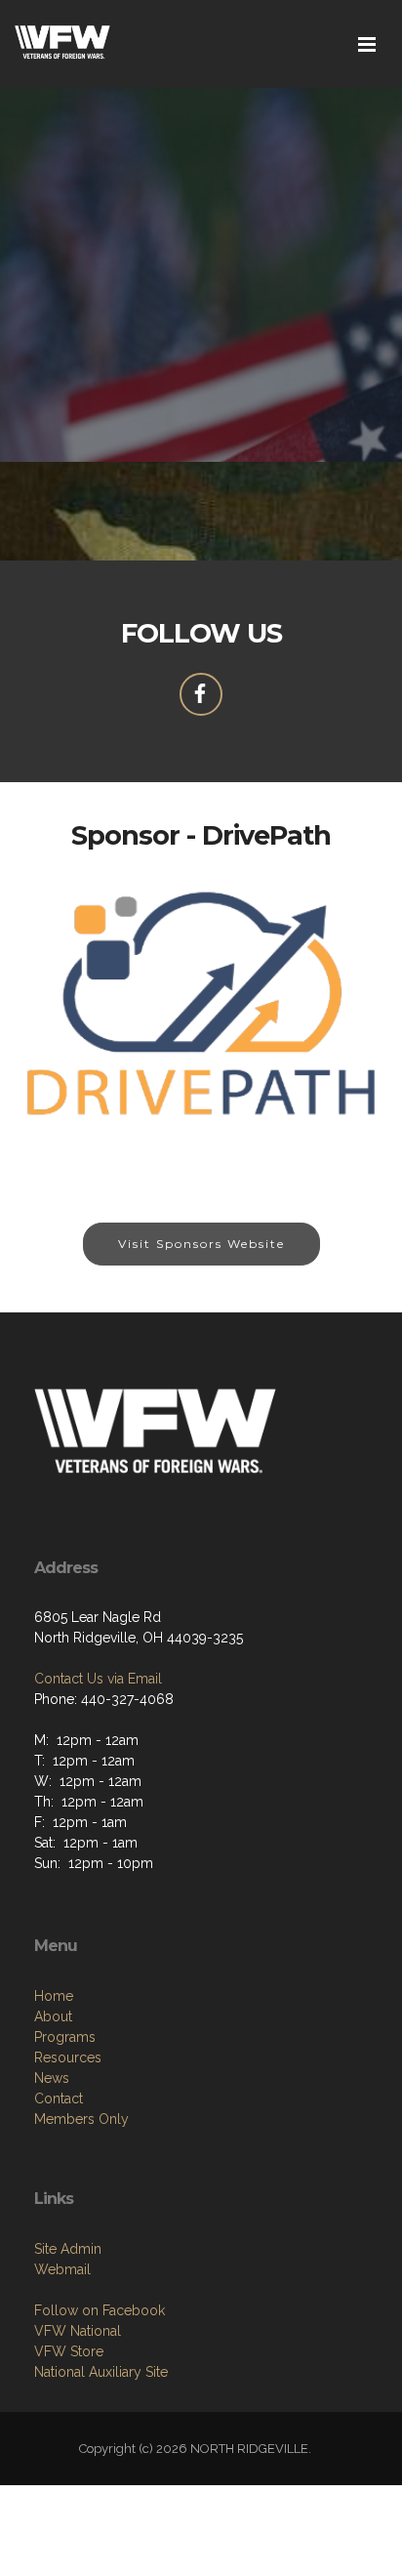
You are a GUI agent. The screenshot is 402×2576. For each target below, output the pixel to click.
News (52, 2078)
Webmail (62, 2269)
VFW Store (69, 2351)
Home (54, 1996)
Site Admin (68, 2249)
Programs (65, 2037)
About (53, 2016)
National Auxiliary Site (101, 2372)
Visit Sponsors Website (201, 1244)
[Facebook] (201, 694)
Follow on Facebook (100, 2310)
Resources (68, 2057)
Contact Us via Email (98, 1679)
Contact (59, 2098)
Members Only (81, 2119)
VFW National (78, 2331)
